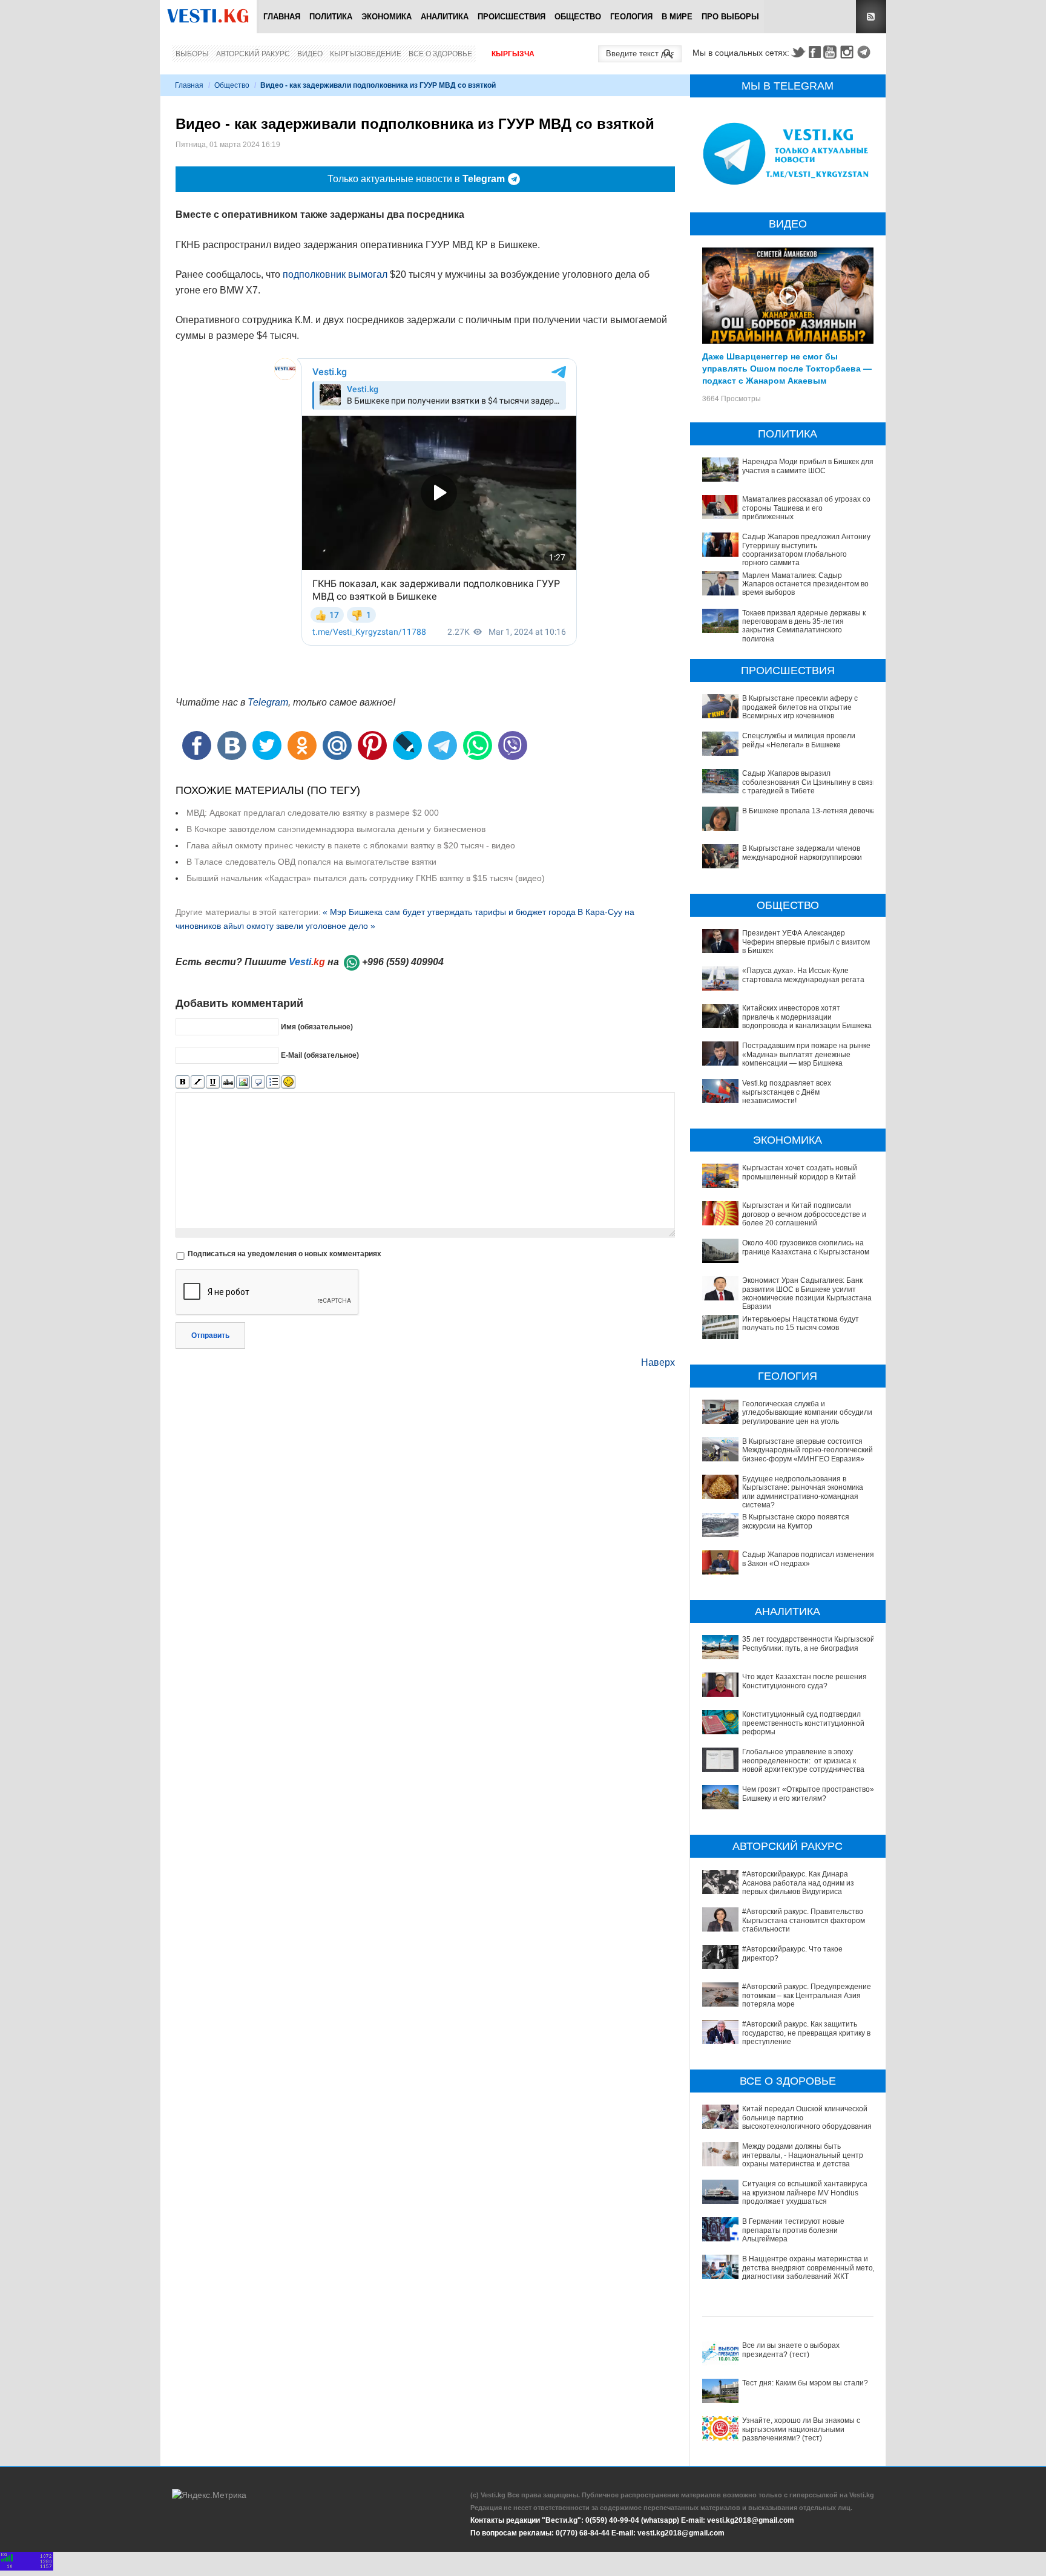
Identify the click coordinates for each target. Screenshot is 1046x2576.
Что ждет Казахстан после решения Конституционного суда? (804, 1681)
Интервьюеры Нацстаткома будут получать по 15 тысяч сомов (801, 1323)
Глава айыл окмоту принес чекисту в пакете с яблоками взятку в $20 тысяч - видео (351, 845)
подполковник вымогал (335, 274)
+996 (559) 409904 (403, 962)
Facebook (815, 52)
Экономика (386, 17)
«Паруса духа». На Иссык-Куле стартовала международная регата (803, 975)
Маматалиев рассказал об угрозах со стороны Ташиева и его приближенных (806, 508)
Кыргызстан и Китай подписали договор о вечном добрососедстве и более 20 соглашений (804, 1214)
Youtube (832, 52)
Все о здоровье (440, 54)
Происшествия (511, 17)
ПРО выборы (730, 17)
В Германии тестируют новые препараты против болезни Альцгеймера (793, 2230)
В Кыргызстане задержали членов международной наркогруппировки (802, 853)
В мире (677, 17)
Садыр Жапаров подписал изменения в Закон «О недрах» (808, 1559)
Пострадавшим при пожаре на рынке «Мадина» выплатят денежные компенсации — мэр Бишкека (806, 1054)
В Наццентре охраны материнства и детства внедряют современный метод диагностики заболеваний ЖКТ (810, 2268)
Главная (282, 17)
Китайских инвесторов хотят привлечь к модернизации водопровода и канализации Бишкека (807, 1017)
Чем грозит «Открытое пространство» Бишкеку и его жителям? (808, 1794)
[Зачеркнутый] (228, 1082)
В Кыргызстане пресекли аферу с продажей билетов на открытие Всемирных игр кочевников (800, 707)
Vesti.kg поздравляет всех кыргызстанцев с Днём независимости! (787, 1092)
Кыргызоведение (366, 54)
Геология (631, 17)
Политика (331, 17)
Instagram (849, 52)
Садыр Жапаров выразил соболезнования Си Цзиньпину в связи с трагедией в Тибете (810, 782)
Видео (310, 54)
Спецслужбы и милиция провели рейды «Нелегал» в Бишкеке (799, 740)
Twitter (798, 52)
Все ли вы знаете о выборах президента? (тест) (791, 2350)
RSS (871, 17)
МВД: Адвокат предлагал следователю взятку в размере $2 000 (313, 813)
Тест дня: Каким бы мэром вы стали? (805, 2383)
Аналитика (445, 17)
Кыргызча (513, 54)
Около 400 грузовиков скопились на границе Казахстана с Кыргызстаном (806, 1247)
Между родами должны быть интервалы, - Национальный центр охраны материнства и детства (803, 2155)
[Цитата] (258, 1082)
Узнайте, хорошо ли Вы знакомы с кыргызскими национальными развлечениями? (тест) (801, 2429)
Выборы (192, 54)
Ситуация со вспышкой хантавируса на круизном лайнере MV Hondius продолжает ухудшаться (805, 2193)
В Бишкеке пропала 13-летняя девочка (809, 811)
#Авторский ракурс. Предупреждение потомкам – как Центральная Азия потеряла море (807, 1995)
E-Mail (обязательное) (320, 1055)
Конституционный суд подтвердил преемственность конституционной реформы (803, 1723)
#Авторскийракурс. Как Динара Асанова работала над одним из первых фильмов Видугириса (798, 1883)
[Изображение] (243, 1082)
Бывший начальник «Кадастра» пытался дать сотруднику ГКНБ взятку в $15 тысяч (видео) (366, 878)
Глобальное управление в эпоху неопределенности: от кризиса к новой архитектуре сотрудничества (803, 1761)
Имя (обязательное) (317, 1026)
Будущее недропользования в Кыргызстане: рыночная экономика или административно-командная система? (803, 1492)
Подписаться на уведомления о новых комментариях (285, 1254)
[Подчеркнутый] (213, 1082)
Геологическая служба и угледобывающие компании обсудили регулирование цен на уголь (807, 1413)
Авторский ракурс (253, 54)
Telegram (866, 52)
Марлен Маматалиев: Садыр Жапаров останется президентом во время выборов (805, 584)
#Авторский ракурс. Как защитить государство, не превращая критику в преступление (806, 2033)
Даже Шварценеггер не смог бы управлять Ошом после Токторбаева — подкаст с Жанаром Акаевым (787, 368)
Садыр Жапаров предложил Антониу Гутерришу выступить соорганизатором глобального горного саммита (806, 550)
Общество (578, 17)
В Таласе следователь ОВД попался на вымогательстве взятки (311, 862)
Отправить (210, 1336)
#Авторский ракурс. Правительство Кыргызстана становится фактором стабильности (804, 1920)
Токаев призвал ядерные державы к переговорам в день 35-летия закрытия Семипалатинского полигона (804, 626)
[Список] (273, 1082)
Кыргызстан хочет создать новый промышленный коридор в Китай (800, 1172)
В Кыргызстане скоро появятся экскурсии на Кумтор (796, 1521)
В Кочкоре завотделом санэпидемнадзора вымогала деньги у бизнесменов (336, 829)
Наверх (658, 1362)
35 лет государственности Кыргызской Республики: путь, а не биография (808, 1644)
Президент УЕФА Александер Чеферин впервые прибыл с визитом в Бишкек (806, 942)
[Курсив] (198, 1082)
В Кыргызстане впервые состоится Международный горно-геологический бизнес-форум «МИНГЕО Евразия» (808, 1450)
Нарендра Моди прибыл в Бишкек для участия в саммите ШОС (808, 466)
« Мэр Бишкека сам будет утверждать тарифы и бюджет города (449, 912)
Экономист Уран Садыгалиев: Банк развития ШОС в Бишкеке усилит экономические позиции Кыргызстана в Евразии (810, 1293)
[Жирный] (183, 1082)
